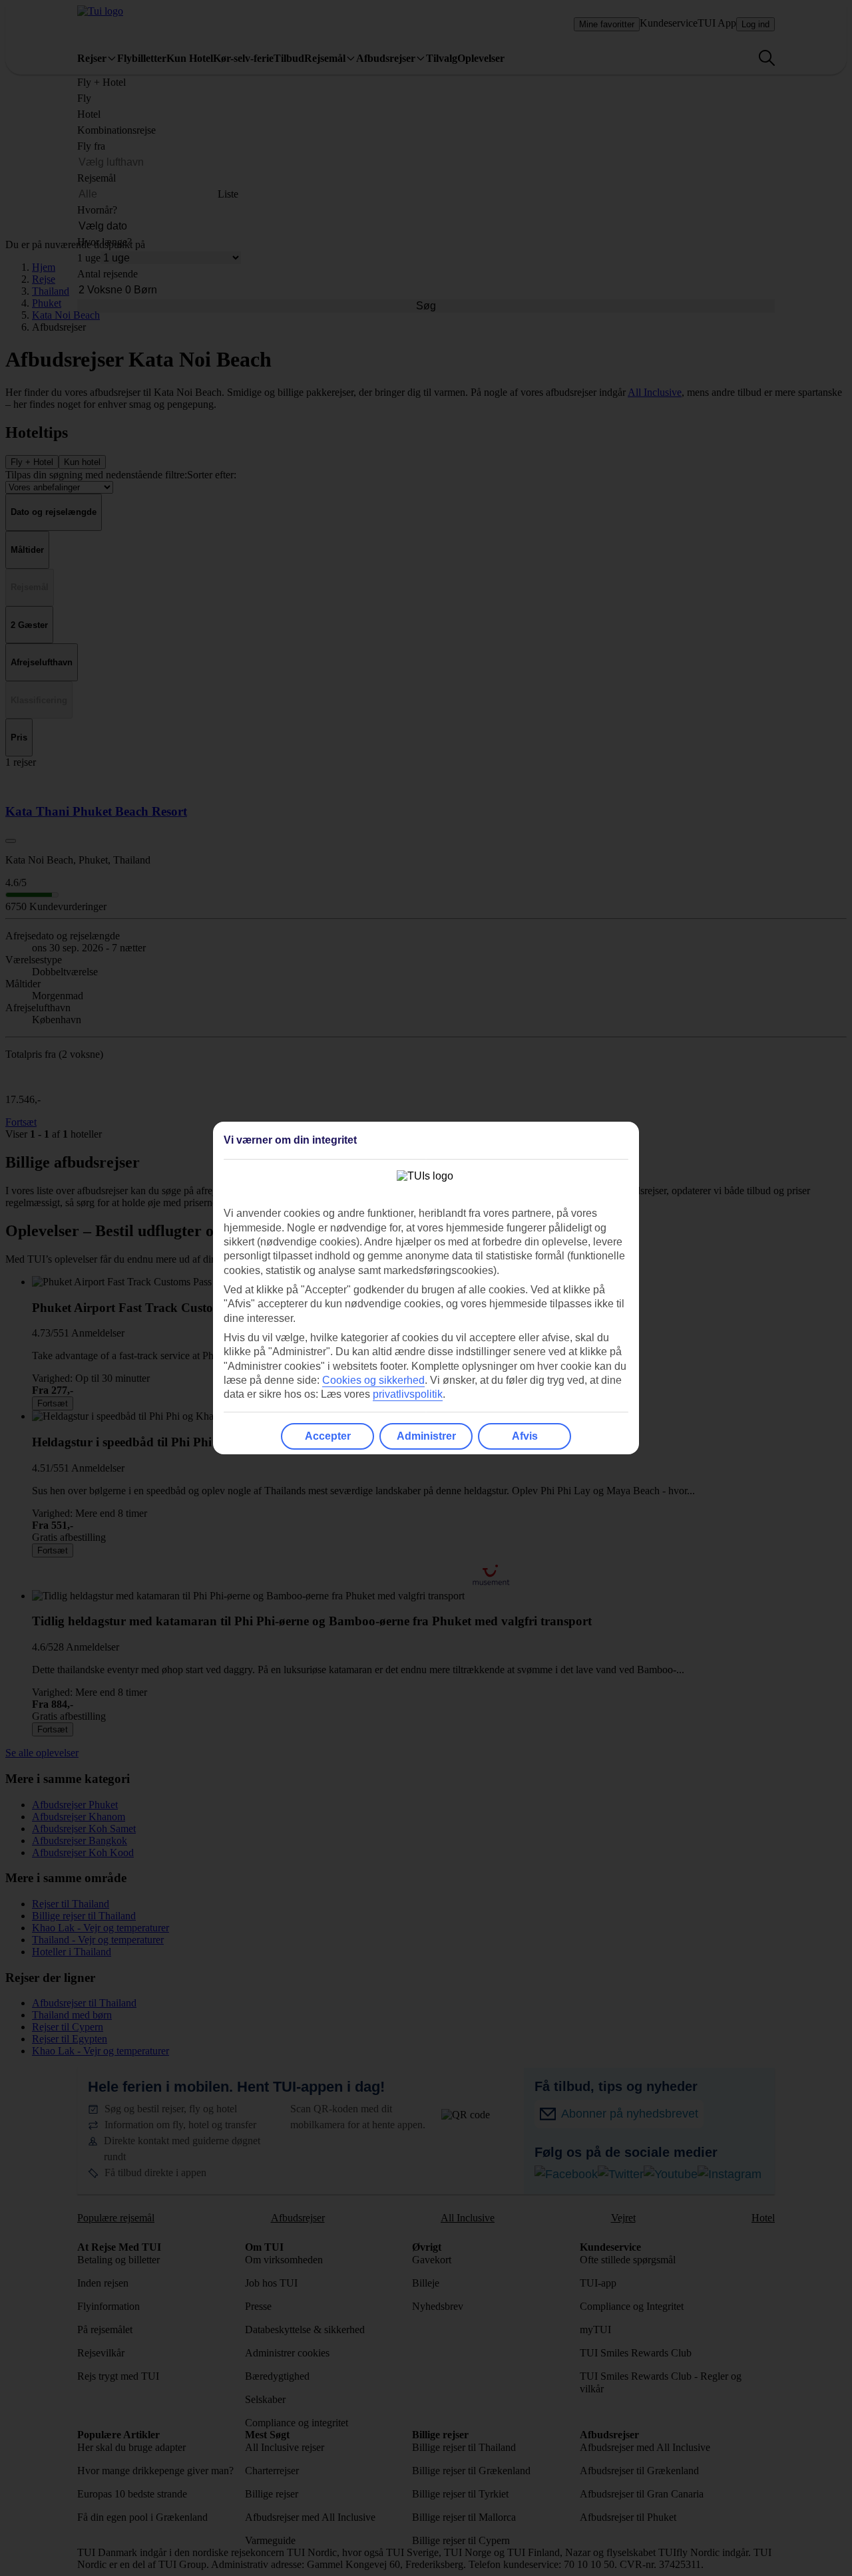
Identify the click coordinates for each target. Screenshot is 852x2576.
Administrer (426, 1436)
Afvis (525, 1436)
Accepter (328, 1436)
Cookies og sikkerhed (373, 1380)
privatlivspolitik (408, 1394)
